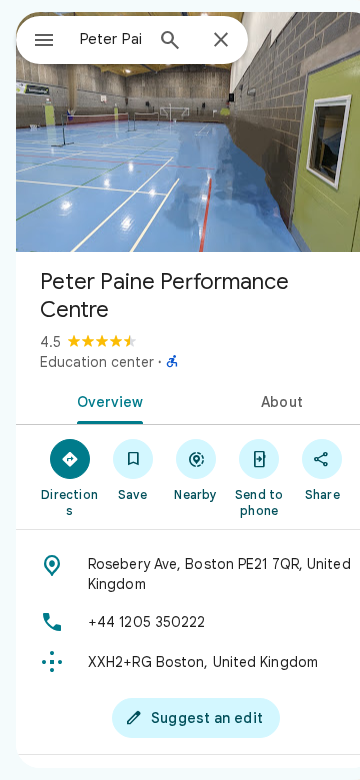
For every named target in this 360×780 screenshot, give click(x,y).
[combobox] (111, 39)
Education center (97, 362)
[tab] (106, 400)
